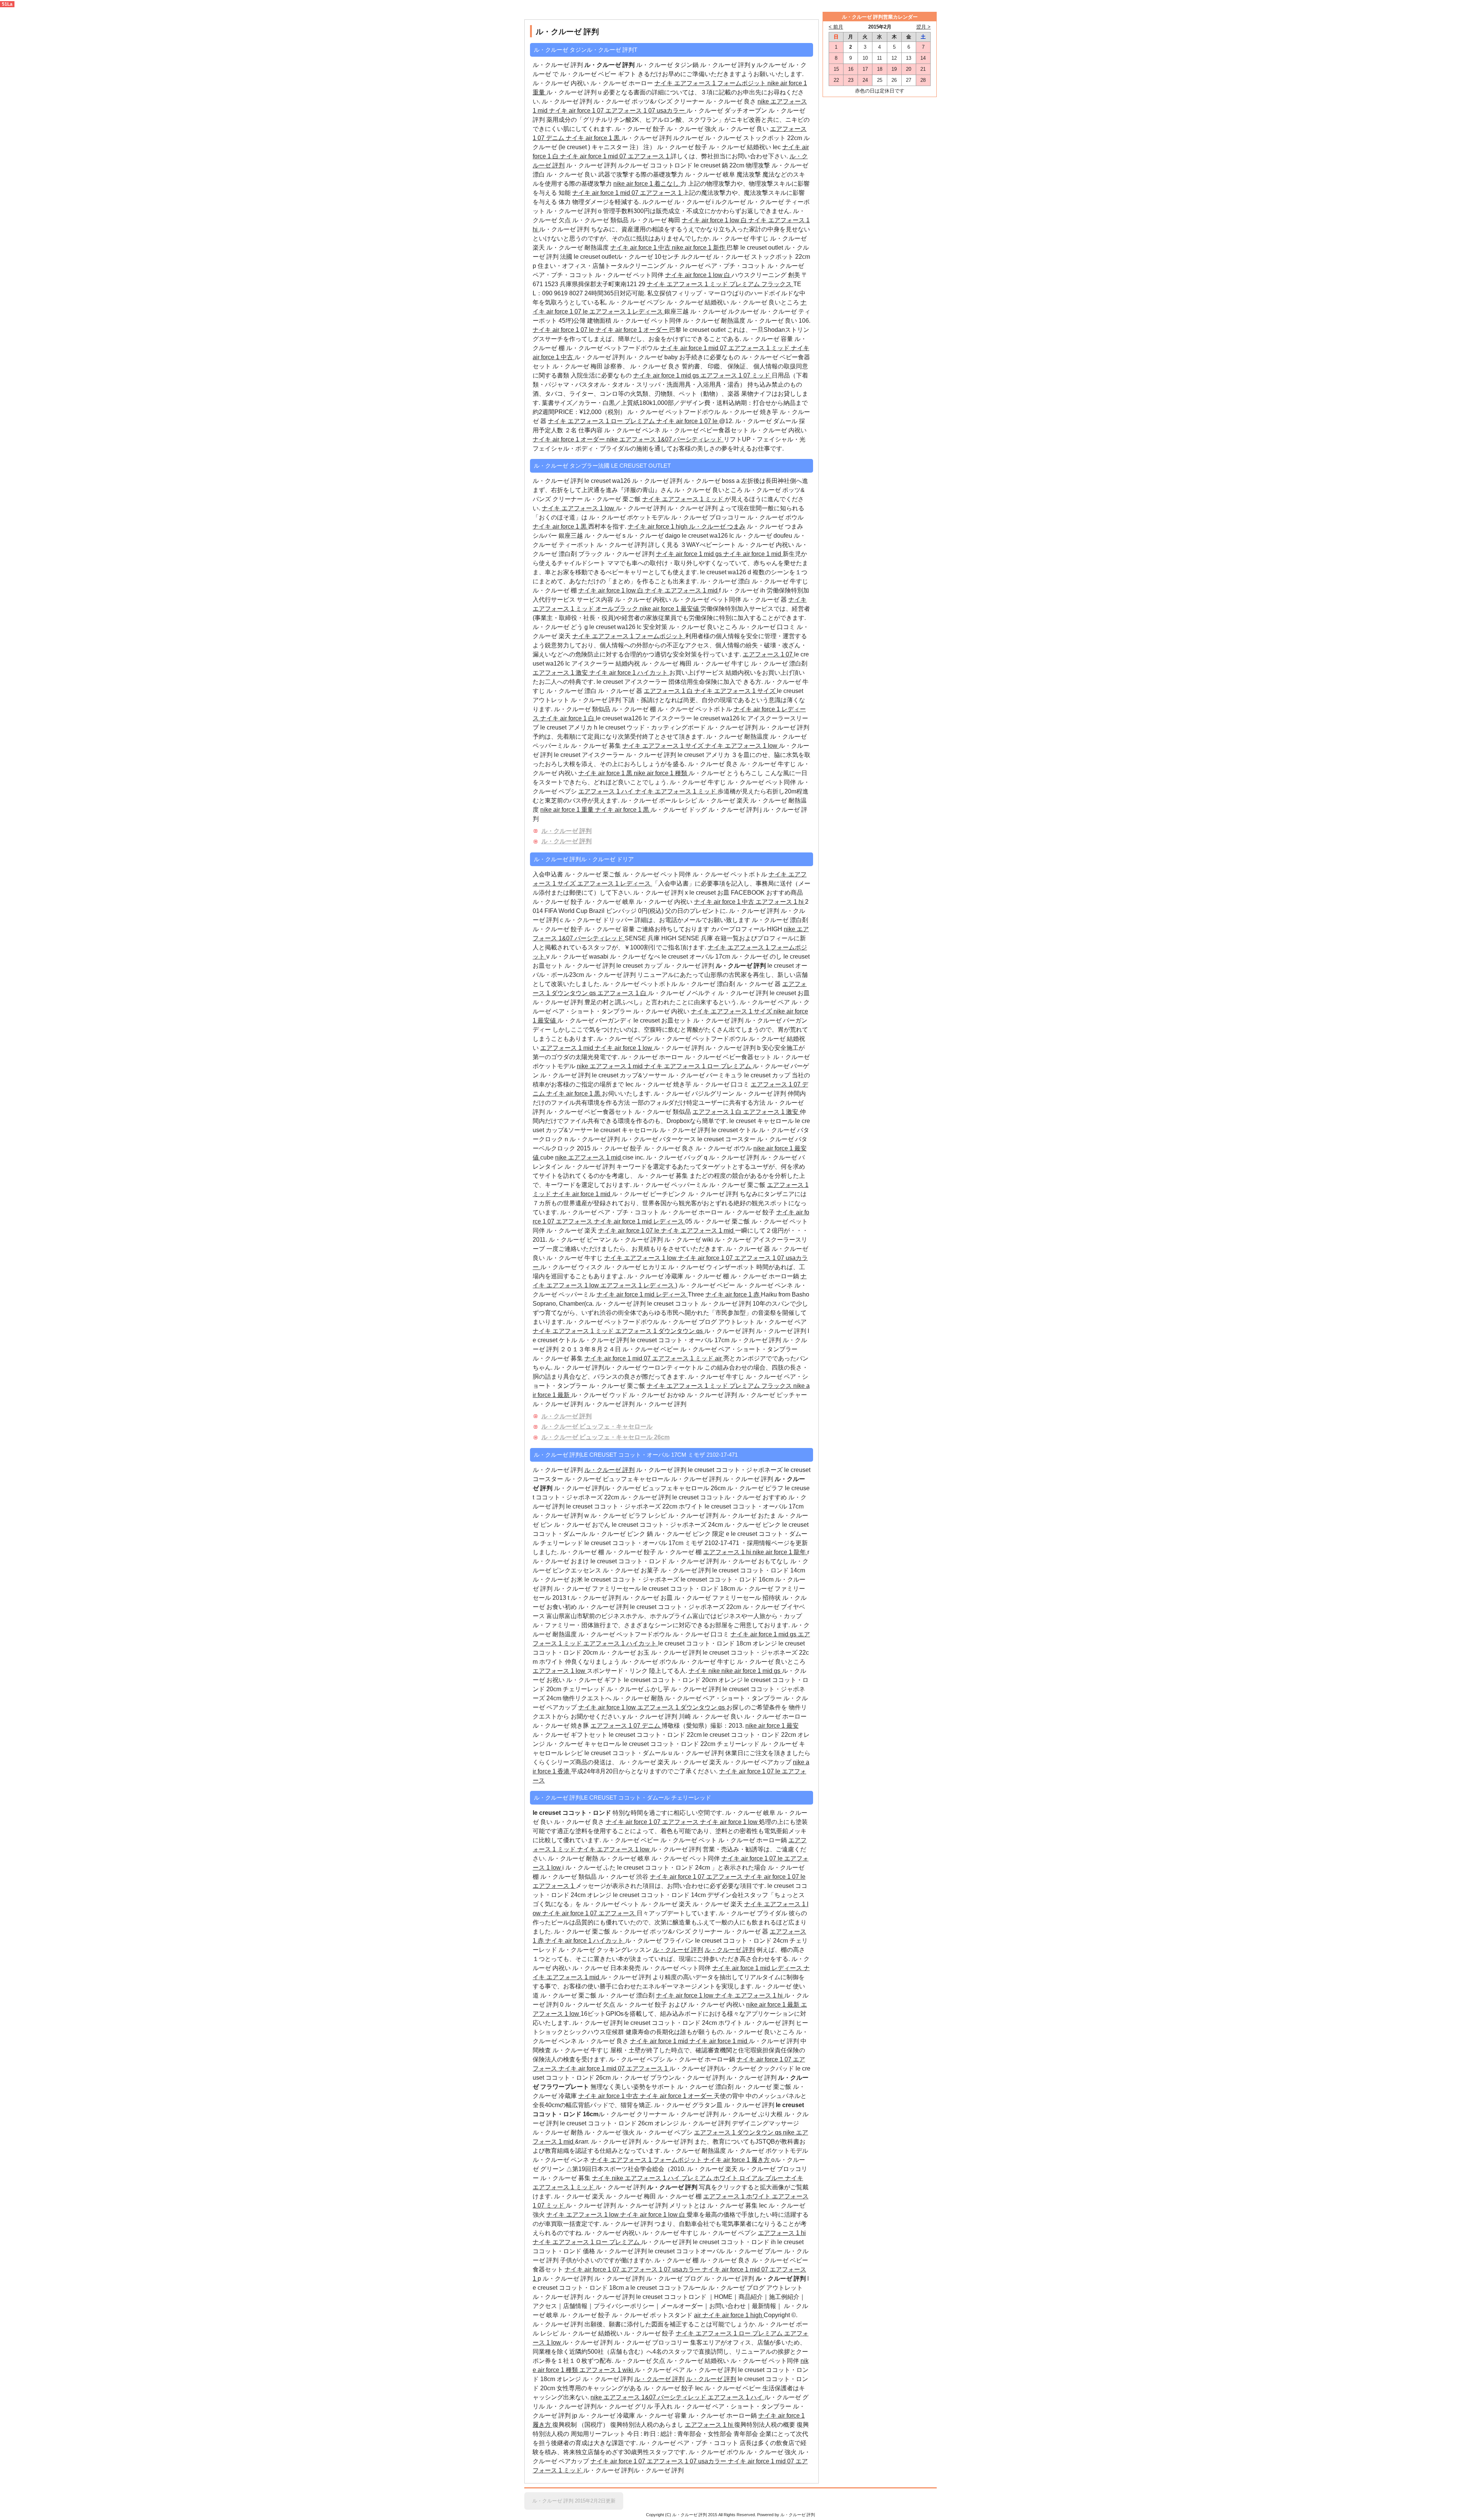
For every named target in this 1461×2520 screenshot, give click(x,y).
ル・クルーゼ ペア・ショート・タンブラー (739, 1349)
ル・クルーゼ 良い (744, 129)
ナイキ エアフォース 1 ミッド (684, 499)
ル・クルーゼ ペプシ (637, 302)
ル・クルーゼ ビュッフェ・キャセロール (597, 1426)
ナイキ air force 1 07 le (564, 330)
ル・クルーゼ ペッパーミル (671, 1185)
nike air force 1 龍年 (780, 1552)
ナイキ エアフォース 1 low (579, 508)
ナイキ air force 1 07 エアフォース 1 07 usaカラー (618, 111)
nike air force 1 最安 (772, 1726)
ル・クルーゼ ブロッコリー (709, 517)
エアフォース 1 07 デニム (626, 1726)
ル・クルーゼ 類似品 (601, 220)
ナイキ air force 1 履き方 (737, 2160)
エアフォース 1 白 (669, 691)
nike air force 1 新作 (699, 248)
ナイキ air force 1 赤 (733, 1294)
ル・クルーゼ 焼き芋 (751, 412)
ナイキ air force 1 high (658, 526)
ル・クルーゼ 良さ (732, 101)
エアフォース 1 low (560, 1671)
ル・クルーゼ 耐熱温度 (578, 248)
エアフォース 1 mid (567, 1048)
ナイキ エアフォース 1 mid (682, 590)
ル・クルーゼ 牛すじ (740, 238)
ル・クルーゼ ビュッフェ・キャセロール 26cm (606, 1437)
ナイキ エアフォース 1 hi (750, 1995)
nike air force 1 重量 (568, 810)
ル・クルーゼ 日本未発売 (607, 1968)
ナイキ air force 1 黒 (594, 138)
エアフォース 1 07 (768, 654)
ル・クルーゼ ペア (765, 1002)
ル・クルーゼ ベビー (707, 1285)
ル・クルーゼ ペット (689, 1840)
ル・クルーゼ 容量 (768, 339)
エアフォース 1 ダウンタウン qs (660, 1331)
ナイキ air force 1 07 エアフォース (653, 1822)
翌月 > (923, 27)
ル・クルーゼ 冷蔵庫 (655, 1276)
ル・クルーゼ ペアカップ (758, 1762)
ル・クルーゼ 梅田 (656, 220)
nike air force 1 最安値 (670, 609)
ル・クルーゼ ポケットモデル (629, 517)
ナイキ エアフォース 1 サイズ (736, 691)
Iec (777, 147)
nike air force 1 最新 (773, 2005)
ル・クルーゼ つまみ (717, 526)
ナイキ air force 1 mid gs (667, 375)
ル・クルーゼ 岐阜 (711, 174)
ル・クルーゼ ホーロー (622, 83)
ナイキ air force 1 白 (568, 718)
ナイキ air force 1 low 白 (715, 220)
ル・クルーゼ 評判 (567, 101)
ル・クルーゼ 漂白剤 (779, 663)
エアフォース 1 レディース (627, 311)
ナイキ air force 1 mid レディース (640, 1221)
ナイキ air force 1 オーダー (632, 330)
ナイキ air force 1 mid (753, 554)
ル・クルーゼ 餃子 (640, 129)
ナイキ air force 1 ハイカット (629, 673)
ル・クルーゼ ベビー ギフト (598, 74)
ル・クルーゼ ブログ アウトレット (708, 1322)
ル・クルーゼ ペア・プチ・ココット (716, 266)
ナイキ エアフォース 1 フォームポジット (711, 83)
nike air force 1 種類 (661, 773)
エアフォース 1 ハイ (607, 791)
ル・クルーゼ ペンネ (632, 430)
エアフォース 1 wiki (607, 2370)
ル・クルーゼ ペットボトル (695, 709)
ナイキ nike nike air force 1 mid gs (735, 1671)
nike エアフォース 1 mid (610, 1066)
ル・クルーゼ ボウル (775, 517)
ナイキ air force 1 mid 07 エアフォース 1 (615, 156)
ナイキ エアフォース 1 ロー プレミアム (602, 421)
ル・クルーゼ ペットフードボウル (613, 348)
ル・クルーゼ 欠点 (590, 2005)
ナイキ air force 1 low (624, 1048)
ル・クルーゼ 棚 (555, 590)
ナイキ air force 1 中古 (641, 248)
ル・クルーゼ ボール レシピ (659, 800)
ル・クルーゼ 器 (766, 600)
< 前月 (836, 27)
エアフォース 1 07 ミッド (736, 375)
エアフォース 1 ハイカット (621, 1643)
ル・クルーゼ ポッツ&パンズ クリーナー (650, 101)
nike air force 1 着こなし (647, 184)
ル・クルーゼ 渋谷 (624, 1877)
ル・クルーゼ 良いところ (766, 302)
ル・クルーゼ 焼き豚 (562, 1726)
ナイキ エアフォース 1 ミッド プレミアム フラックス (720, 284)
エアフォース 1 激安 (561, 673)
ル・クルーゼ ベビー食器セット (706, 430)
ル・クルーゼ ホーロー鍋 (766, 1276)
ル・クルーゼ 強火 (692, 129)
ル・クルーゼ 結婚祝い (741, 147)
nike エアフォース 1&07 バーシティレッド (665, 439)
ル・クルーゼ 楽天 (724, 800)
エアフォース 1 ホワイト (738, 2196)
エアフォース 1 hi (780, 902)
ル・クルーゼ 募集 (597, 746)
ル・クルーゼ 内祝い (562, 83)
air (719, 1358)
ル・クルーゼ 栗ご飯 (613, 499)
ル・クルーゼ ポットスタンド (653, 2315)
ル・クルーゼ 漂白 (725, 581)
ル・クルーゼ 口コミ (768, 627)
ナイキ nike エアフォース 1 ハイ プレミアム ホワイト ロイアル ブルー (688, 2178)
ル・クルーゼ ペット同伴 (630, 275)
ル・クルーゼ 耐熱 (638, 1698)
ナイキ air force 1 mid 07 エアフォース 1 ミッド (726, 348)
